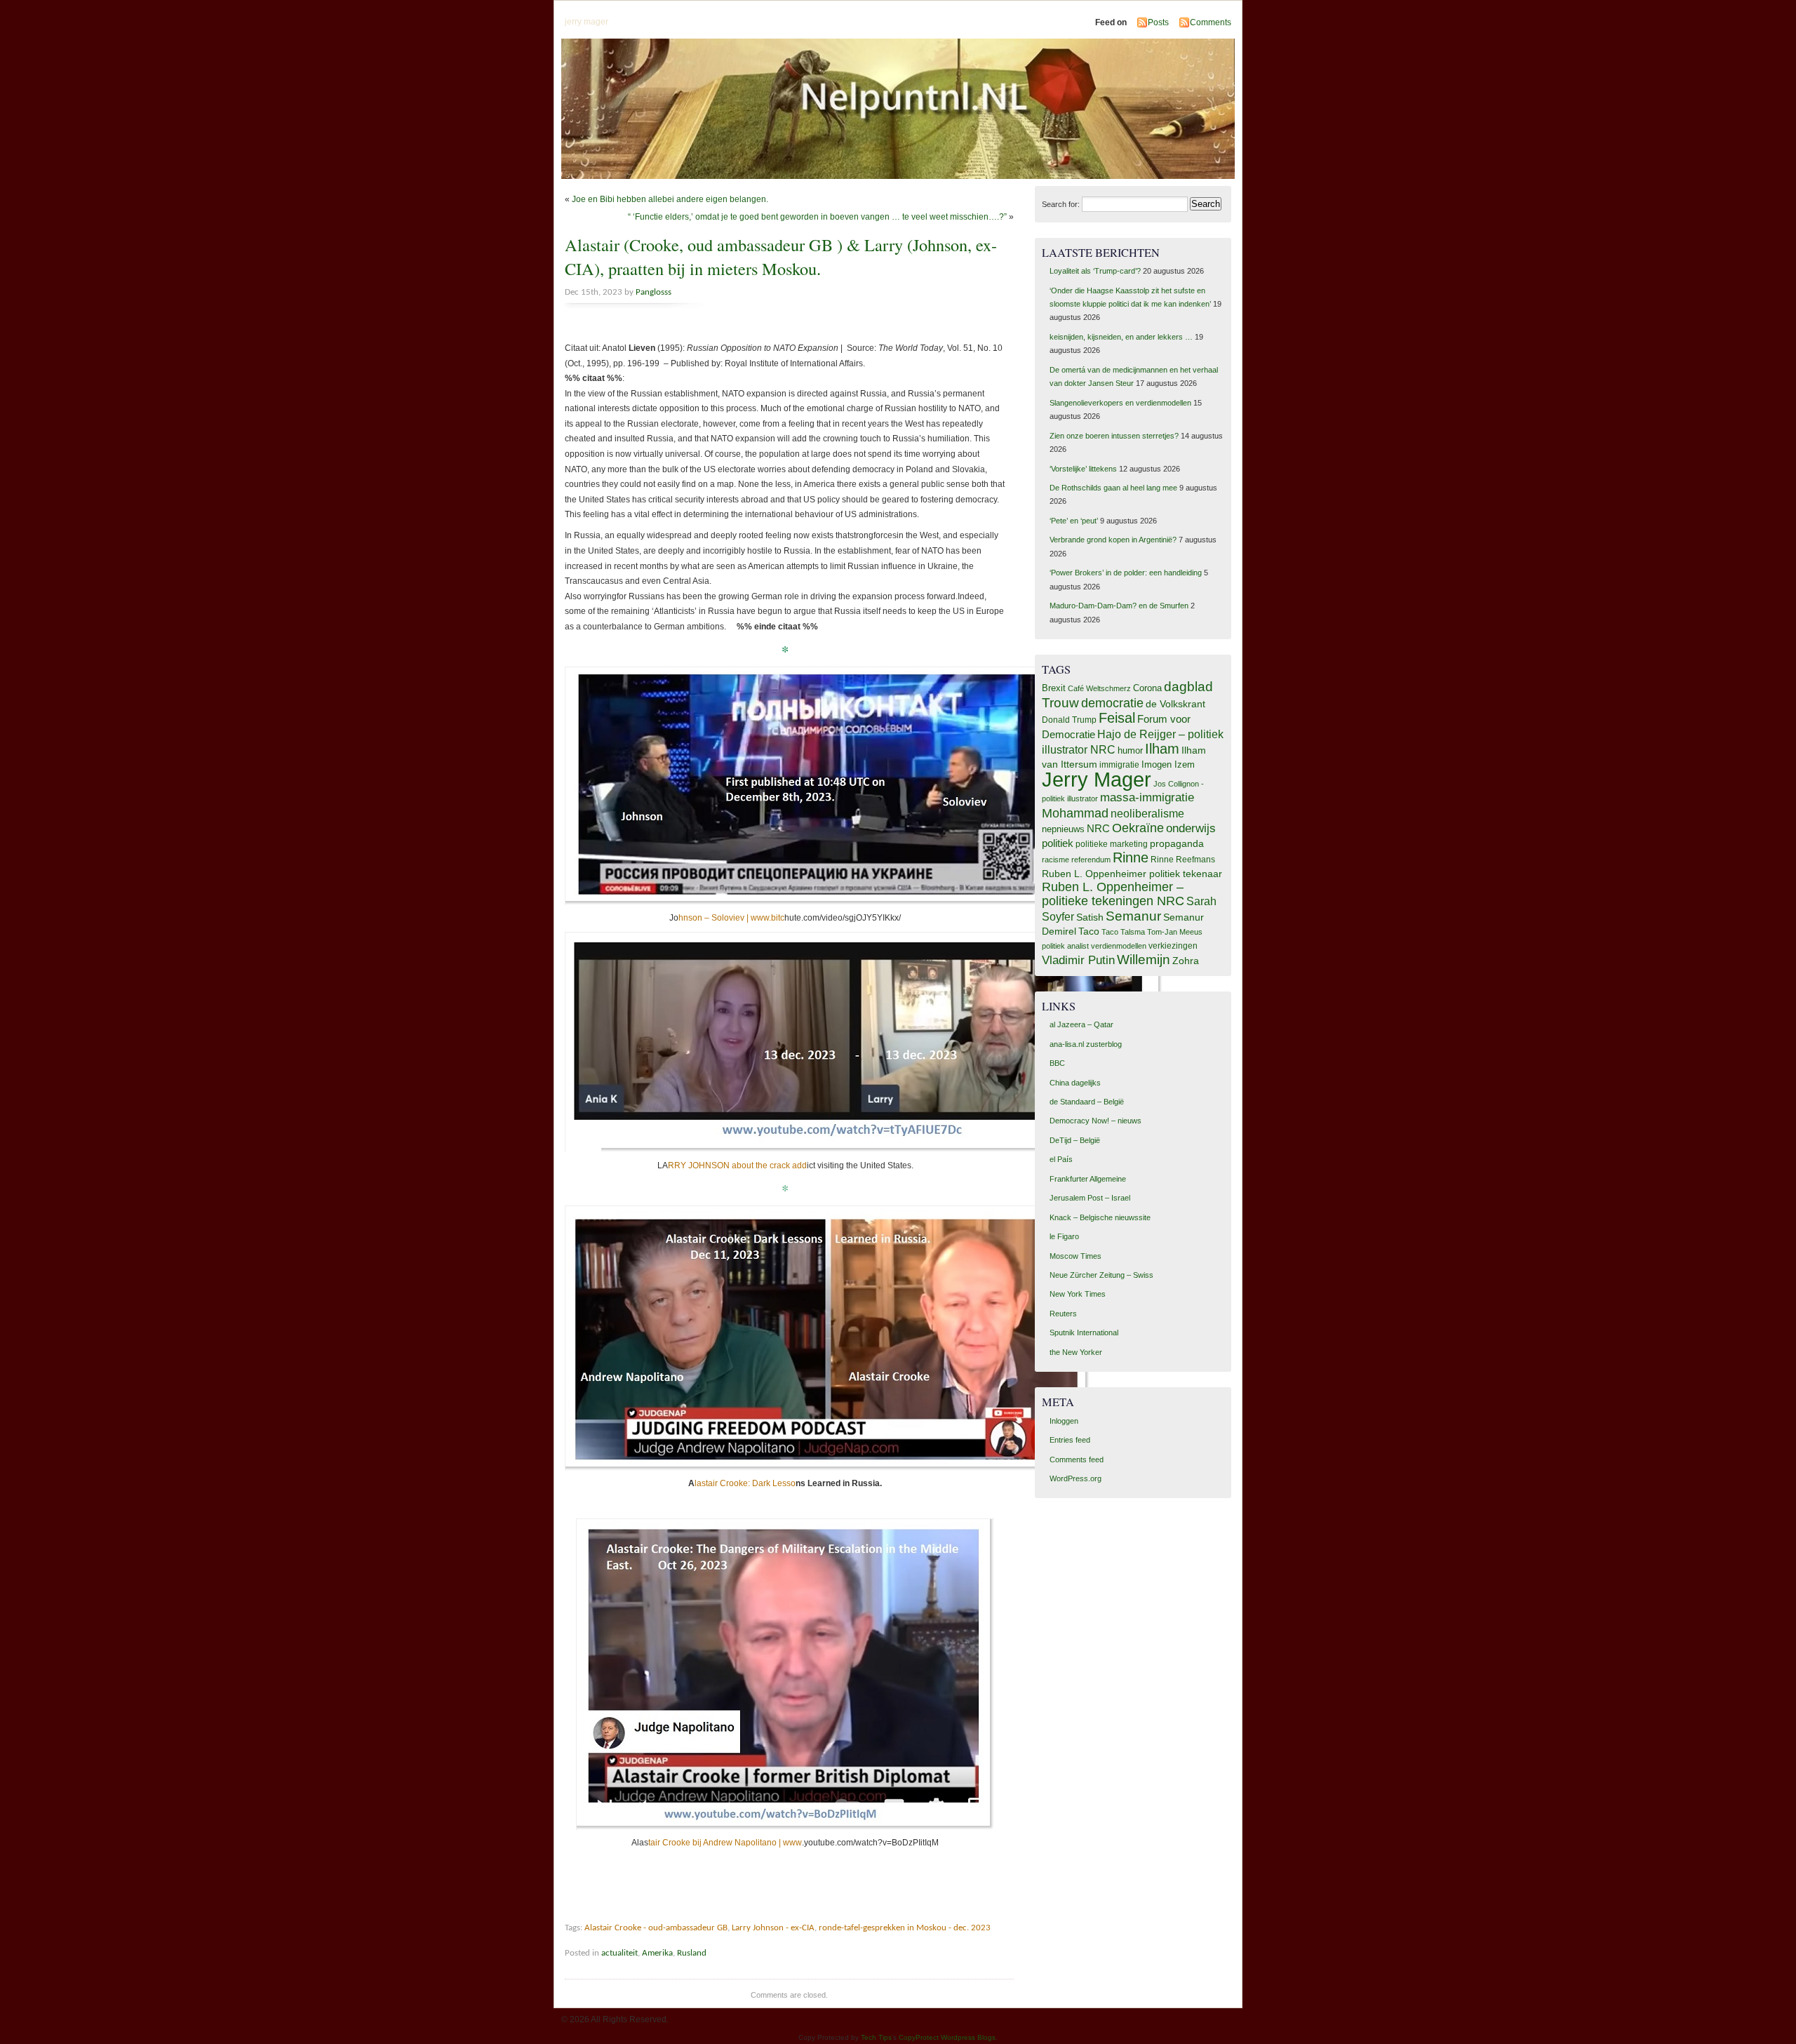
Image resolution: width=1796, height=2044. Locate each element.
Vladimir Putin (1078, 960)
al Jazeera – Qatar (1081, 1024)
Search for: (1061, 204)
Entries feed (1070, 1440)
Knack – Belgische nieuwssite (1100, 1217)
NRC (1098, 829)
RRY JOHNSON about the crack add (737, 1165)
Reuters (1063, 1314)
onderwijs (1191, 828)
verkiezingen (1173, 946)
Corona (1147, 688)
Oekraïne (1138, 828)
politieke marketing (1112, 844)
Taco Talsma (1123, 932)
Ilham (1162, 749)
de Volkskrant (1175, 704)
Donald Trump (1069, 720)
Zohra (1186, 961)
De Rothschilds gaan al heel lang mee (1113, 488)
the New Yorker (1076, 1352)
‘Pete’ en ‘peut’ (1074, 521)
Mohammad (1075, 813)
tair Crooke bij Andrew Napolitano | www (725, 1843)
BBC (1057, 1063)
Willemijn (1144, 960)
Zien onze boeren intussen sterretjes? (1114, 436)
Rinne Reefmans (1183, 860)
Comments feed (1077, 1459)
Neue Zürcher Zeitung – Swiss (1101, 1275)
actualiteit (619, 1953)
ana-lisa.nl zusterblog (1086, 1044)
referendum (1091, 860)
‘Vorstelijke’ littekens (1083, 469)
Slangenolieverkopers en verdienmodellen (1120, 403)
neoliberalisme (1147, 813)
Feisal (1117, 718)
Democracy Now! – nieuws (1095, 1121)
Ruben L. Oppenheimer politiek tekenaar (1132, 874)
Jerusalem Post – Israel (1090, 1198)
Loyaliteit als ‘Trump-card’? (1095, 271)
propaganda (1177, 843)
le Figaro (1064, 1236)
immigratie (1119, 765)
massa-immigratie (1147, 797)
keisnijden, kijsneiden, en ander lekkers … (1121, 337)
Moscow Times (1075, 1256)
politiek (1058, 843)
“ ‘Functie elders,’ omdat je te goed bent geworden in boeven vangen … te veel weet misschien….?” (817, 217)
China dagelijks (1075, 1083)
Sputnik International (1084, 1332)
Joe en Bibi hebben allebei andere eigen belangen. (670, 199)
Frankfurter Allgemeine (1088, 1179)
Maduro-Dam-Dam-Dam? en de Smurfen (1119, 606)
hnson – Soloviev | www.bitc (731, 918)
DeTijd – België (1075, 1140)
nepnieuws (1063, 829)
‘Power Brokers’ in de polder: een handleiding (1126, 573)
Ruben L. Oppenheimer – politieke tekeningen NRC (1113, 894)
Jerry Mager (1097, 779)
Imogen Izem (1168, 764)
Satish (1090, 917)
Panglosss (654, 292)
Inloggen (1064, 1421)
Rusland (692, 1953)
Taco (1089, 931)
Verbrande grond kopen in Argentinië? (1113, 540)
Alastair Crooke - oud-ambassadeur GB (656, 1928)
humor (1130, 750)
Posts (1158, 22)
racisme (1056, 860)
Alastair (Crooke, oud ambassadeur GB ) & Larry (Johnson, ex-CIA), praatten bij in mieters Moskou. (781, 256)
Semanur (1133, 916)
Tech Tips (876, 2037)
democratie (1112, 703)
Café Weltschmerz (1099, 688)
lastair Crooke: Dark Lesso (745, 1483)
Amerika (657, 1953)
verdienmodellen (1119, 946)
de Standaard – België (1087, 1102)
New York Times (1078, 1294)
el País (1061, 1159)
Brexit (1054, 688)
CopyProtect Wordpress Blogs (947, 2037)
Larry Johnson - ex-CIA (773, 1928)
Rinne (1131, 857)
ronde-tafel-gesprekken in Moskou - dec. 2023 (905, 1928)
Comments (1211, 22)
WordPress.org (1075, 1478)
